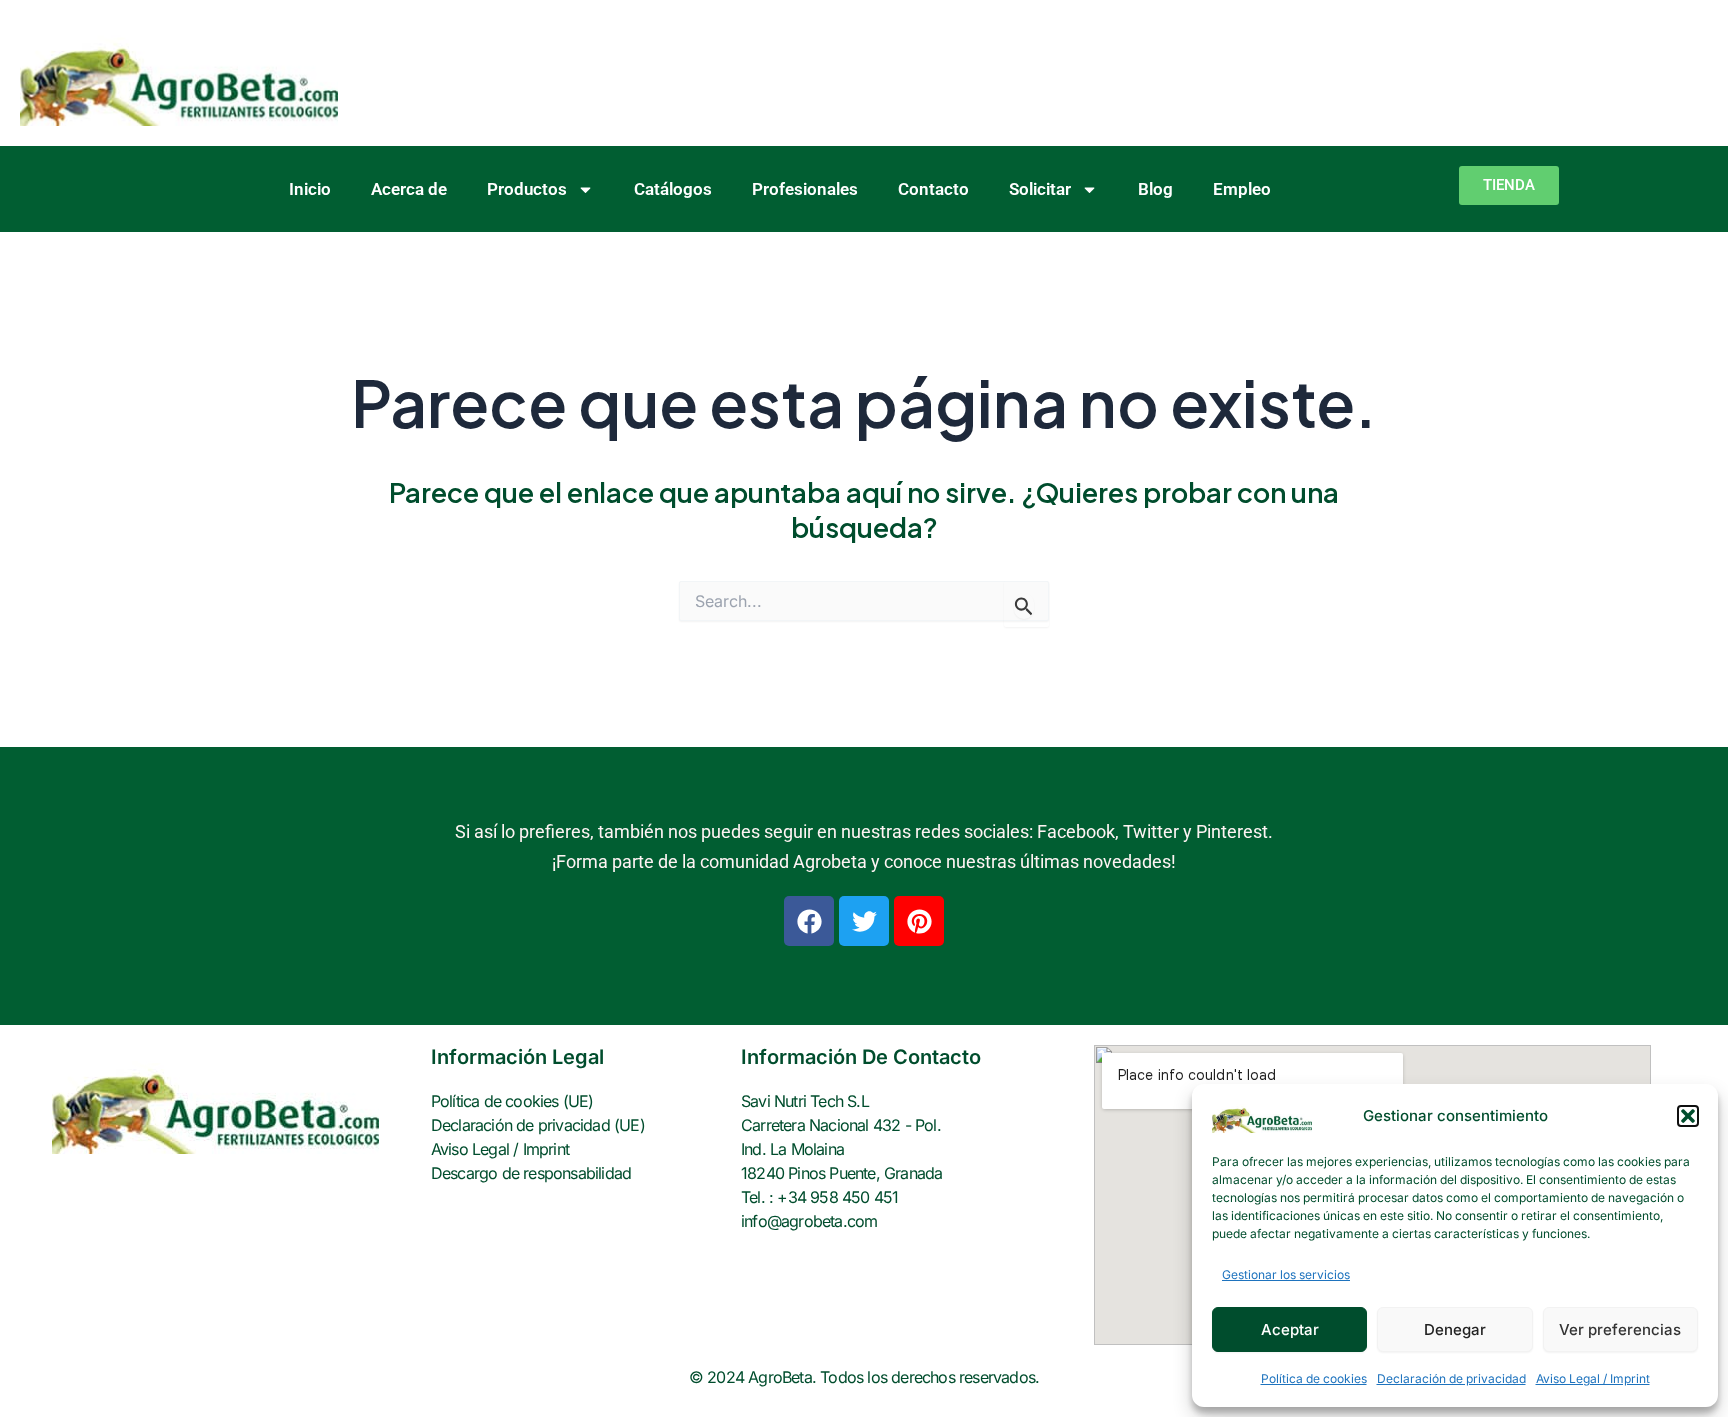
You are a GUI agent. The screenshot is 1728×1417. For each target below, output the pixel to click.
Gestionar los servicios (1286, 1274)
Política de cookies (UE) (512, 1101)
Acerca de (409, 189)
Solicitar (1040, 189)
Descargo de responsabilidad (531, 1173)
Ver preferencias (1620, 1329)
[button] (1688, 1116)
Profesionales (805, 189)
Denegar (1455, 1329)
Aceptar (1290, 1329)
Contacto (933, 189)
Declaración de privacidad (1451, 1378)
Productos (527, 189)
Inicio (310, 189)
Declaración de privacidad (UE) (538, 1125)
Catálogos (673, 189)
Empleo (1242, 189)
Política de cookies (1314, 1378)
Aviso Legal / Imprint (1593, 1378)
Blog (1155, 189)
